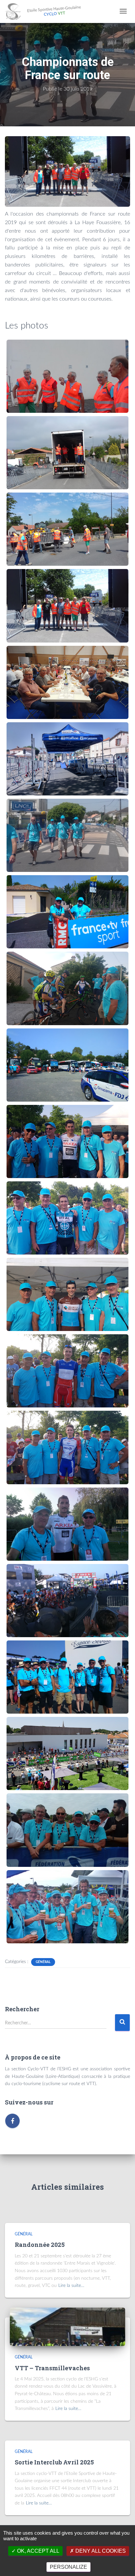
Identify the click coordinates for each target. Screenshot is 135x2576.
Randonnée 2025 (40, 2245)
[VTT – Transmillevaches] (67, 2327)
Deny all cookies (100, 2551)
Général (43, 1962)
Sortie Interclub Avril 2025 (54, 2462)
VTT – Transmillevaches (52, 2368)
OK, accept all (38, 2551)
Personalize (68, 2567)
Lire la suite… (71, 2286)
